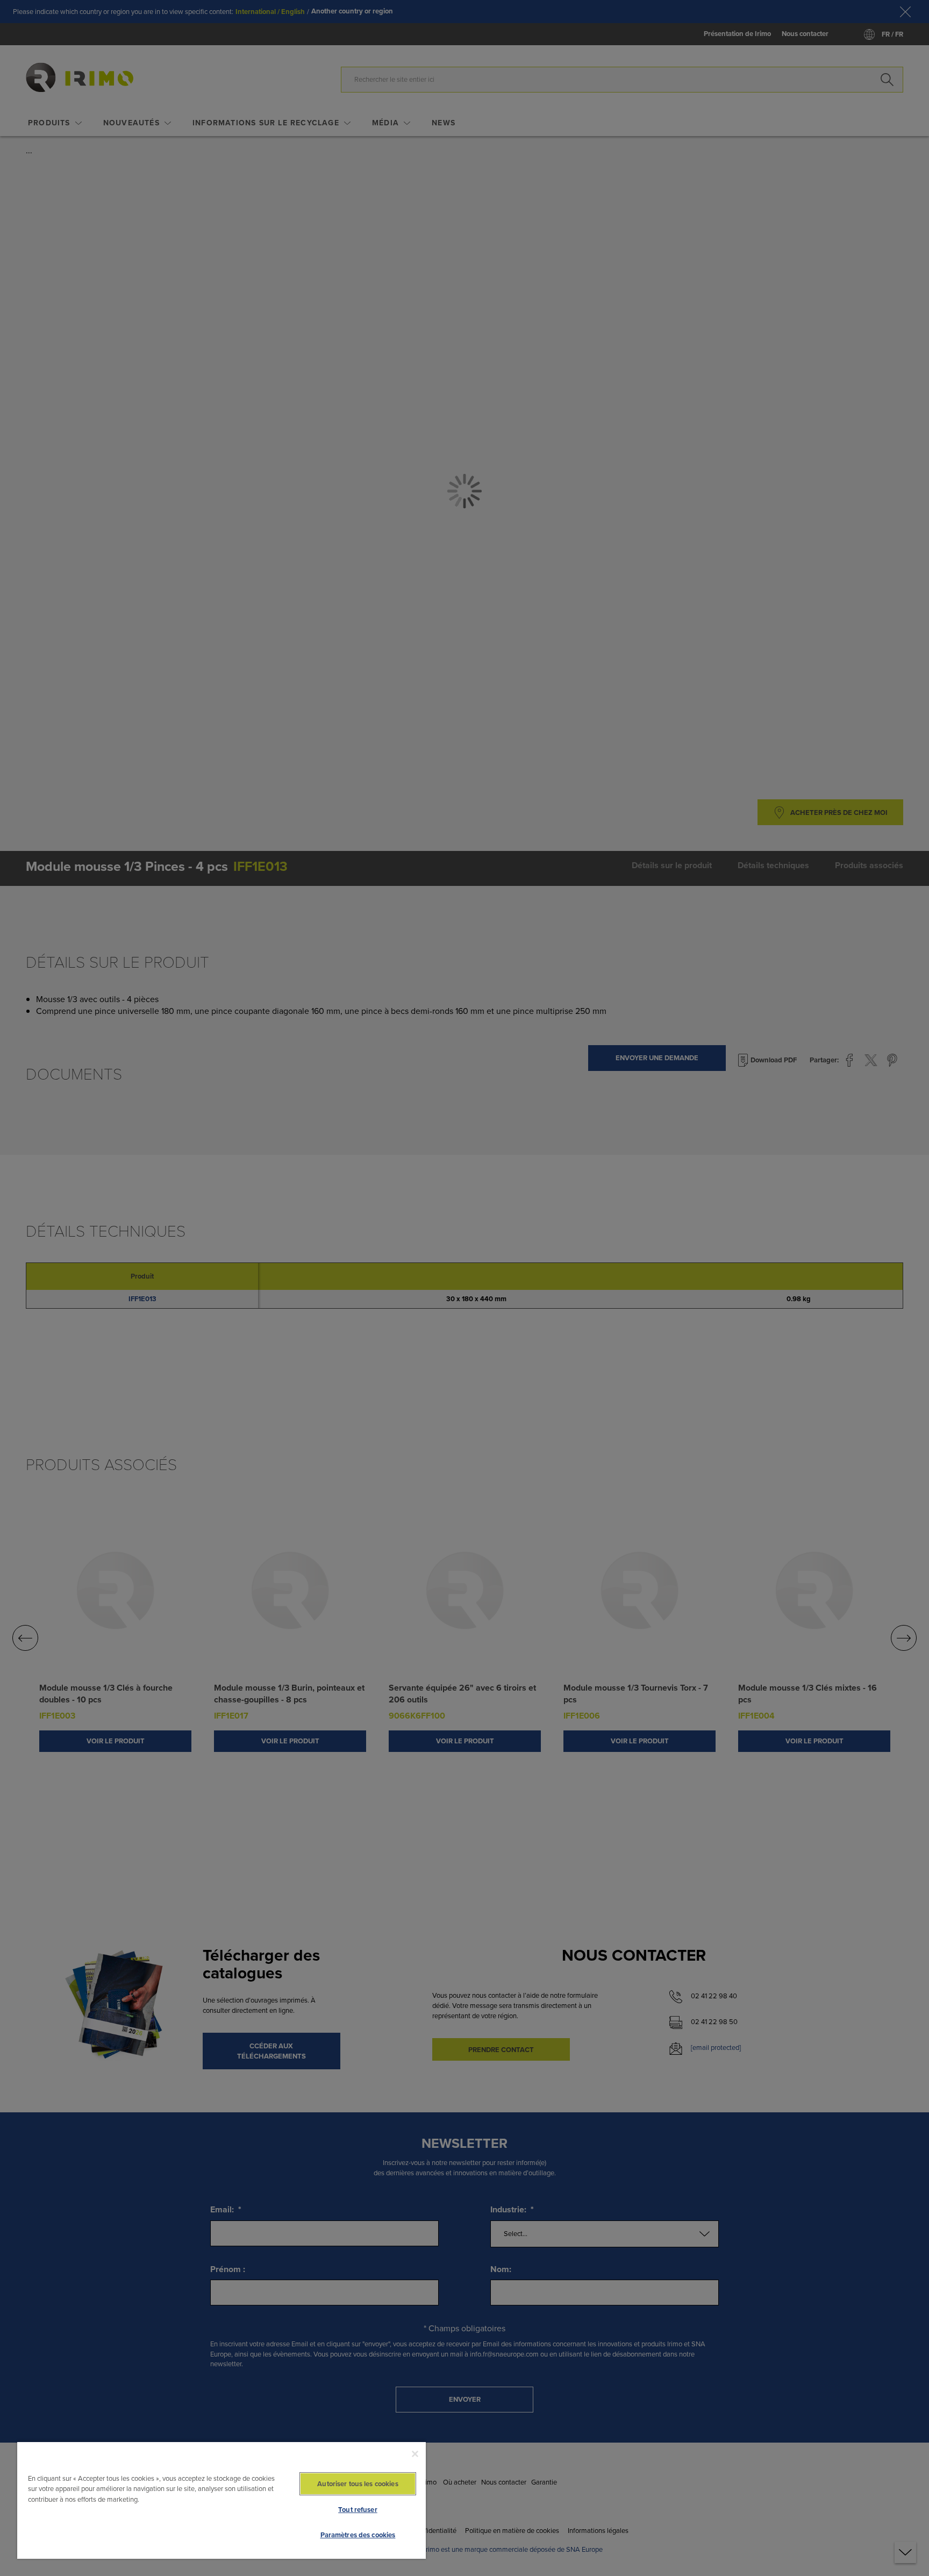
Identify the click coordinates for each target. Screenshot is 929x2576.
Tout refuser (358, 2510)
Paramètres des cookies (358, 2535)
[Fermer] (415, 2454)
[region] (221, 2500)
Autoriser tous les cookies (358, 2484)
